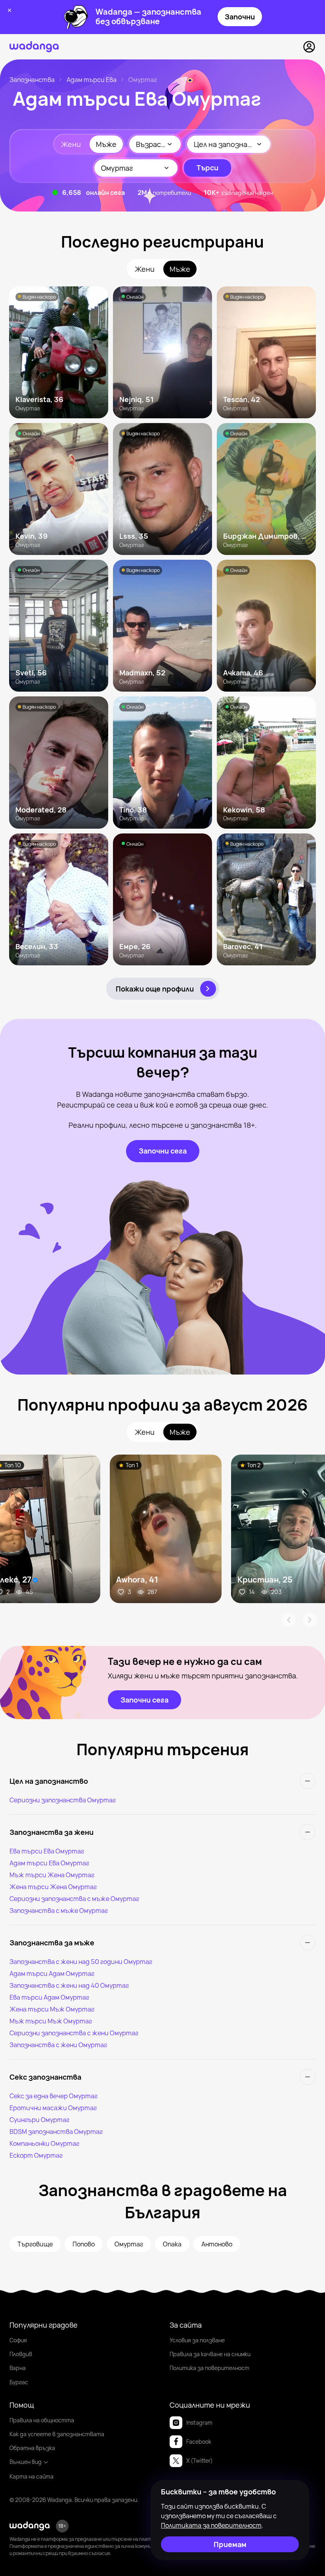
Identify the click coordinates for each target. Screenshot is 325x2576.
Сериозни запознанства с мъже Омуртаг (74, 1899)
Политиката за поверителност (211, 2525)
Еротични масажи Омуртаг (53, 2108)
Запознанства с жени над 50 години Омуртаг (81, 1962)
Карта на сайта (32, 2476)
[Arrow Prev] (289, 1620)
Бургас (19, 2382)
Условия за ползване (197, 2340)
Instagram (199, 2423)
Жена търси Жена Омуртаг (53, 1887)
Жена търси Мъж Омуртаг (52, 2009)
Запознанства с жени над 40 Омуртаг (69, 1985)
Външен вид (26, 2462)
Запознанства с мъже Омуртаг (59, 1911)
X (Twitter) (200, 2461)
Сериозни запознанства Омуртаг (63, 1800)
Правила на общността (42, 2420)
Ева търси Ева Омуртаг (47, 1851)
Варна (18, 2368)
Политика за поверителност (209, 2368)
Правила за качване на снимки (210, 2354)
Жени (71, 144)
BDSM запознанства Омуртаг (56, 2132)
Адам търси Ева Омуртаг (49, 1863)
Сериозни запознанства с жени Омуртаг (74, 2033)
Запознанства (32, 80)
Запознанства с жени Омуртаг (58, 2045)
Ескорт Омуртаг (36, 2155)
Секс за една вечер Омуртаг (54, 2096)
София (18, 2340)
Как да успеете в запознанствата (57, 2434)
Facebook (199, 2442)
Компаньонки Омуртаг (44, 2143)
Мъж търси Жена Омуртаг (52, 1875)
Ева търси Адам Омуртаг (49, 1997)
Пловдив (21, 2354)
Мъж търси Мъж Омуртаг (51, 2021)
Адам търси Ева (92, 80)
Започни (240, 17)
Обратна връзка (32, 2448)
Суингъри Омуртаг (39, 2120)
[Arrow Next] (310, 1620)
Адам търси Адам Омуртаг (52, 1973)
